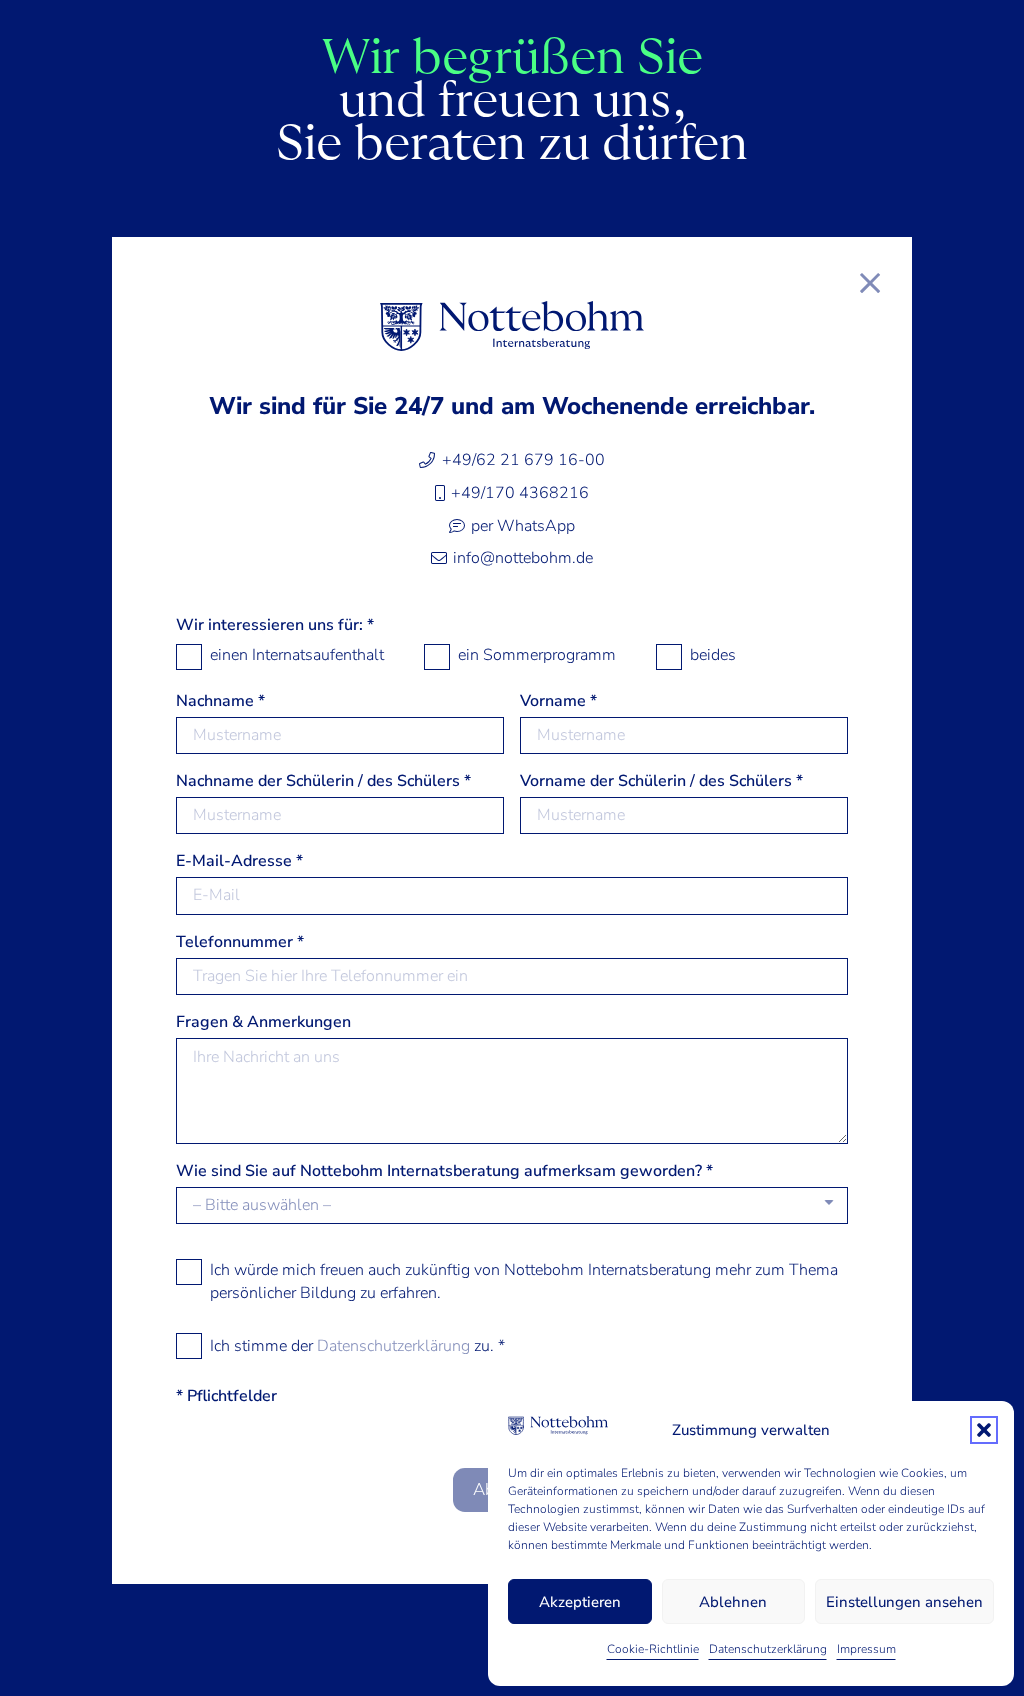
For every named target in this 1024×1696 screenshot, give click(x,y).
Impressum (866, 1649)
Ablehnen (733, 1602)
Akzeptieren (580, 1602)
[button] (984, 1430)
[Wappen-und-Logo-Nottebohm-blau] (512, 326)
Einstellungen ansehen (904, 1602)
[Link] (870, 282)
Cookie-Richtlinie (653, 1649)
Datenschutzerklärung (768, 1649)
